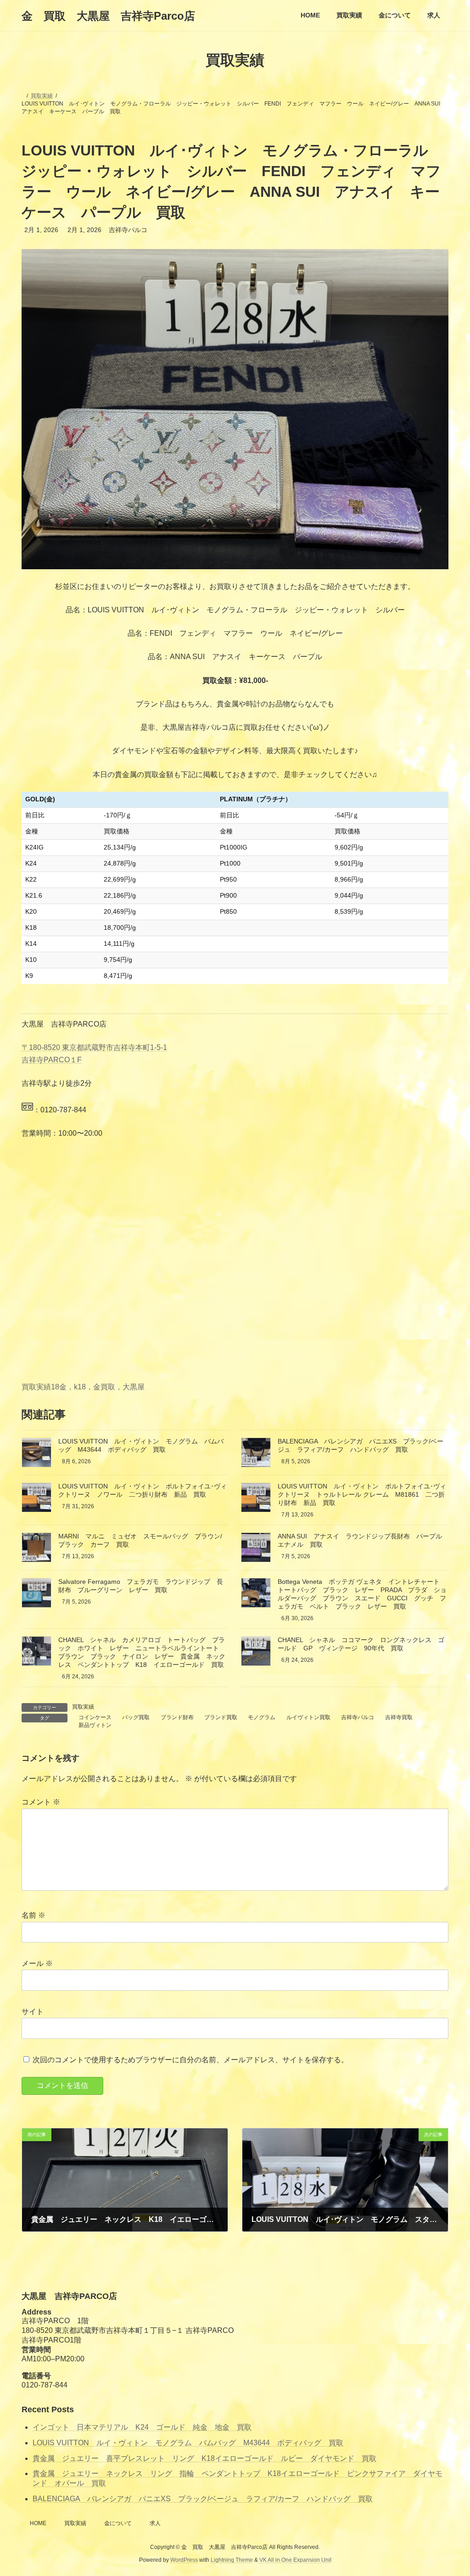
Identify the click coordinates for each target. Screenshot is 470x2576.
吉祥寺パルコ (358, 1717)
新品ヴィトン (95, 1725)
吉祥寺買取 (399, 1717)
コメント (41, 1802)
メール (37, 1963)
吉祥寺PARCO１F (52, 1060)
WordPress (184, 2560)
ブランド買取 (221, 1717)
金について (118, 2523)
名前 (34, 1915)
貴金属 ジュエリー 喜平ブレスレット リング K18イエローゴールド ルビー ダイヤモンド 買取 (204, 2458)
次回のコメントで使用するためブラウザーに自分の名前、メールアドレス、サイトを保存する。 (190, 2060)
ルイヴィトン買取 (308, 1717)
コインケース (95, 1717)
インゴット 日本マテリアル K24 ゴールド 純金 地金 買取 (142, 2427)
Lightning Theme (232, 2560)
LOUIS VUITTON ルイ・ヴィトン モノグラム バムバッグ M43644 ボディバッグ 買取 (188, 2443)
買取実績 (36, 1387)
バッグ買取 (136, 1717)
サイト (33, 2012)
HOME (38, 2523)
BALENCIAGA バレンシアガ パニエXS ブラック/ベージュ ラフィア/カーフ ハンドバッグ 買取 (203, 2499)
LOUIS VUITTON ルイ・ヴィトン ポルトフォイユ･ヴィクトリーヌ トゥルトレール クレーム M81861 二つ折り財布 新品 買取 (362, 1494)
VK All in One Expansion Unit (295, 2560)
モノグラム (262, 1717)
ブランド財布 (177, 1717)
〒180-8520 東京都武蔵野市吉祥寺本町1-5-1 (94, 1047)
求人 (155, 2523)
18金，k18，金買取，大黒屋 (98, 1387)
